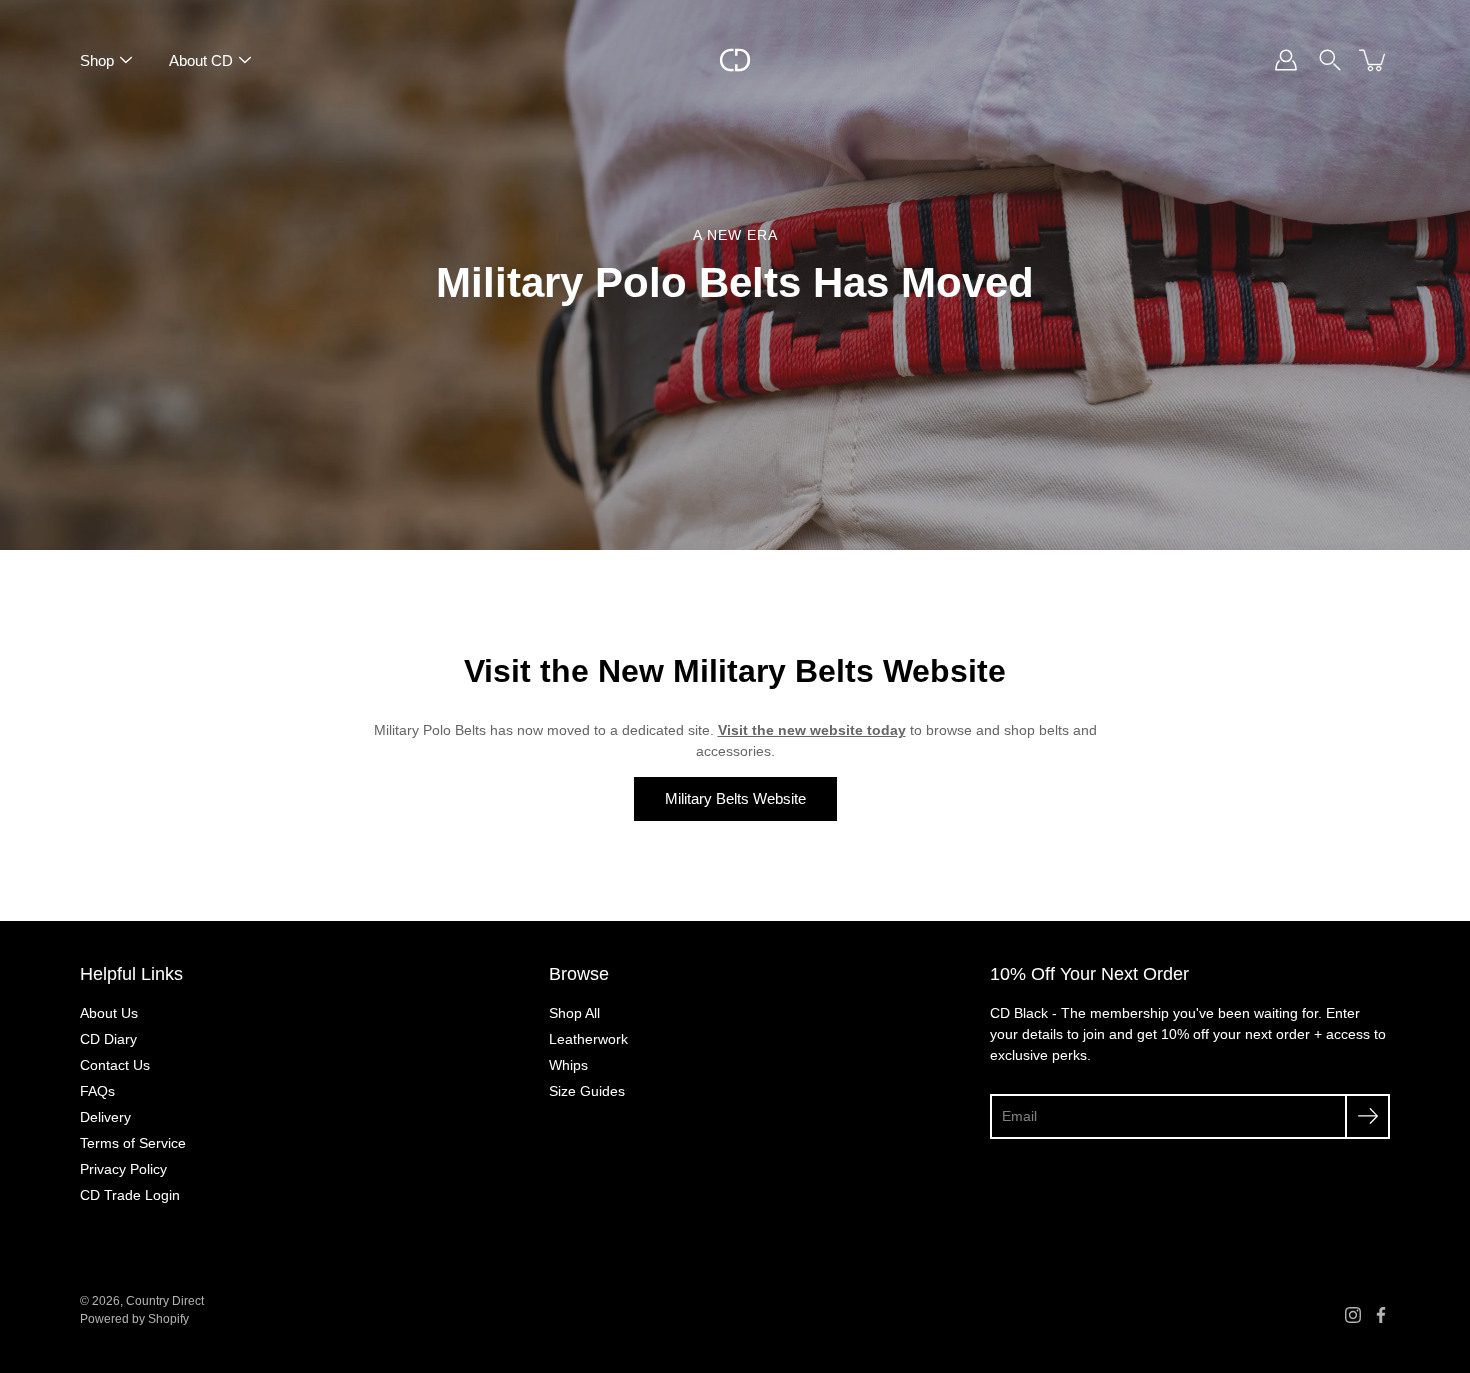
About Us (109, 1013)
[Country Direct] (735, 60)
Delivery (105, 1117)
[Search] (1330, 60)
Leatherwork (588, 1039)
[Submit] (1367, 1116)
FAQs (97, 1091)
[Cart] (1374, 60)
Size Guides (587, 1091)
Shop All (574, 1013)
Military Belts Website (735, 798)
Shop (97, 60)
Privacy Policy (123, 1169)
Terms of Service (133, 1143)
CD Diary (108, 1039)
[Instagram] (1353, 1315)
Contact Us (115, 1065)
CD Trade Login (130, 1195)
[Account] (1286, 60)
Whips (568, 1065)
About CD (201, 60)
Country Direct (165, 1301)
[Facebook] (1381, 1315)
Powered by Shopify (134, 1319)
